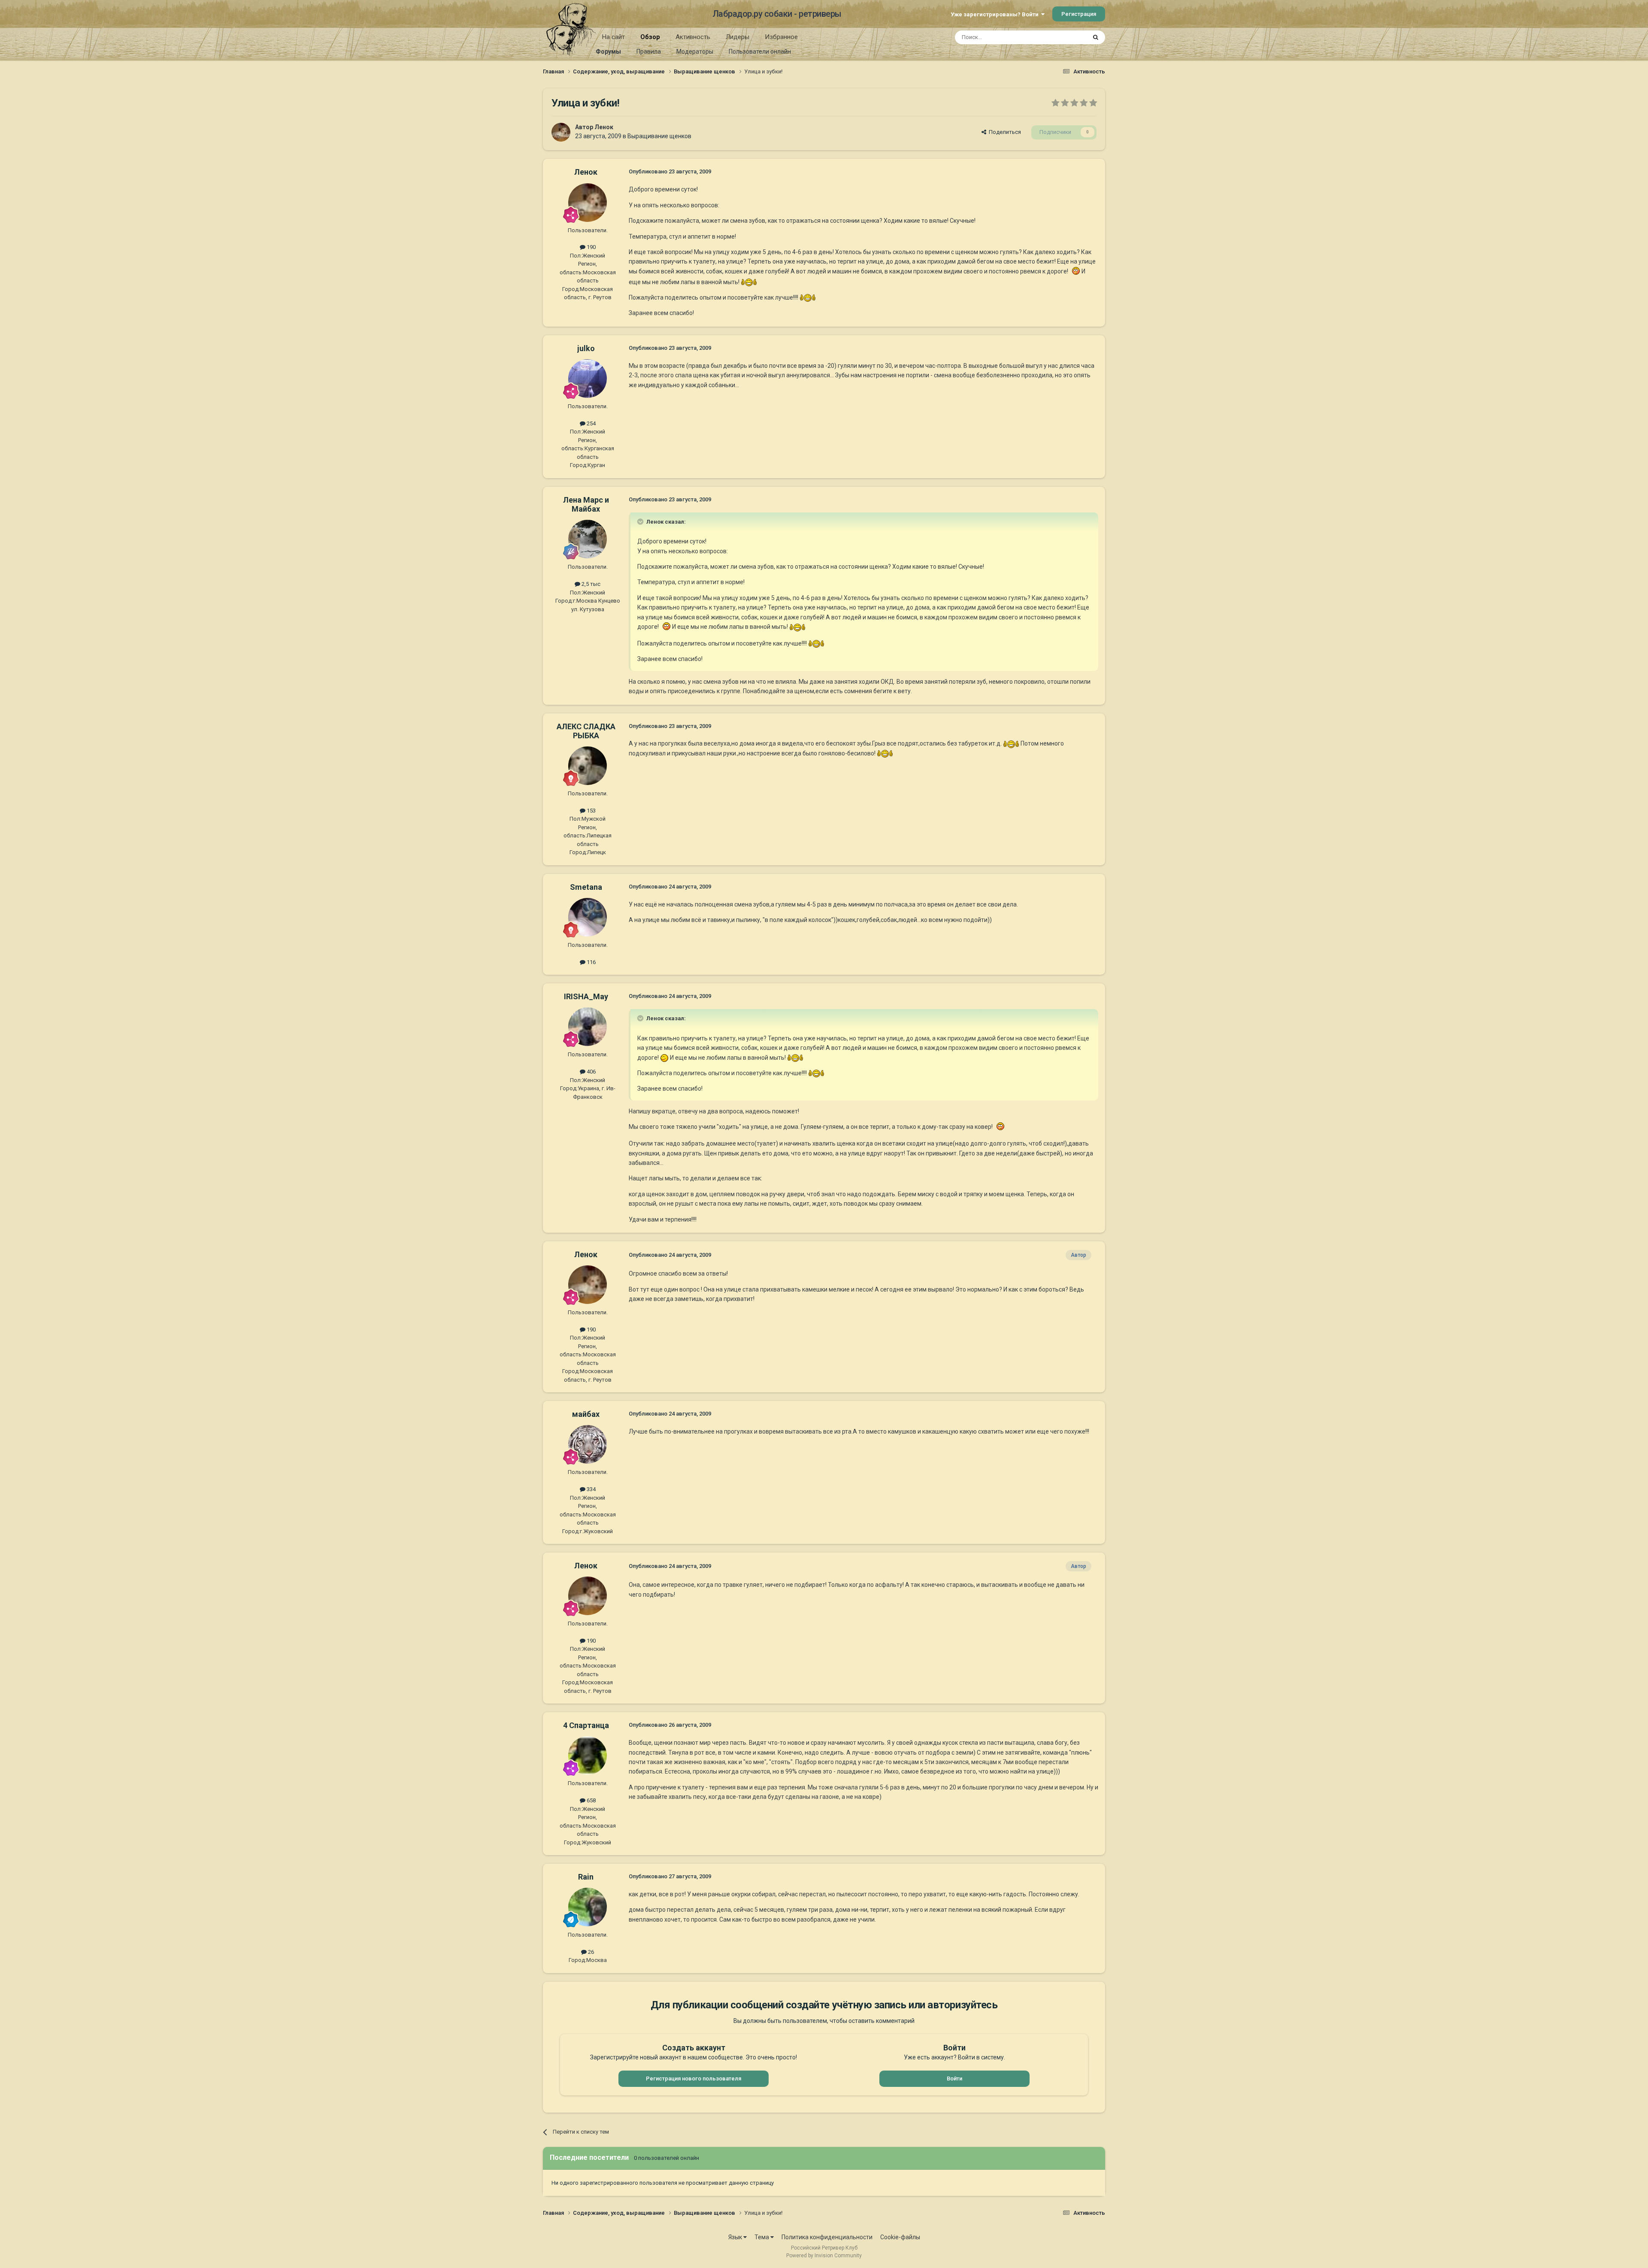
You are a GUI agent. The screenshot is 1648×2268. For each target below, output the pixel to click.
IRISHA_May (586, 996)
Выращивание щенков (659, 136)
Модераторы (695, 52)
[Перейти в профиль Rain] (588, 1907)
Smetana (586, 887)
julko (586, 348)
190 (591, 247)
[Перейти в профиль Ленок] (561, 132)
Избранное (781, 37)
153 (591, 811)
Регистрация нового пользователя (694, 2078)
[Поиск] (1096, 37)
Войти (954, 2078)
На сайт (613, 37)
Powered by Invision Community (824, 2256)
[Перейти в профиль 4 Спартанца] (588, 1756)
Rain (586, 1877)
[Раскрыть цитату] (641, 522)
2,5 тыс (590, 584)
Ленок (604, 127)
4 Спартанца (586, 1725)
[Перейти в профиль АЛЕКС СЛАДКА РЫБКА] (588, 766)
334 (591, 1489)
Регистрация (1079, 14)
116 (591, 962)
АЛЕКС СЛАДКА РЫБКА (586, 731)
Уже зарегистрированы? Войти (996, 14)
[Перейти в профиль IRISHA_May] (588, 1027)
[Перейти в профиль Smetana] (588, 917)
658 (591, 1800)
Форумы (608, 52)
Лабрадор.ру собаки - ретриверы (777, 14)
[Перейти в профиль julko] (588, 379)
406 (591, 1072)
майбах (586, 1414)
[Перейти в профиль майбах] (588, 1444)
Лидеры (738, 37)
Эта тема (1063, 37)
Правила (649, 52)
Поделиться (1004, 132)
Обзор (650, 37)
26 (590, 1952)
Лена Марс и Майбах (586, 505)
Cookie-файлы (900, 2237)
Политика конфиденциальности (827, 2237)
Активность (693, 37)
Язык (736, 2237)
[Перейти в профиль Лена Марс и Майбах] (588, 539)
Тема (762, 2237)
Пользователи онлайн (760, 52)
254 (591, 423)
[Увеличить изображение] (1075, 271)
